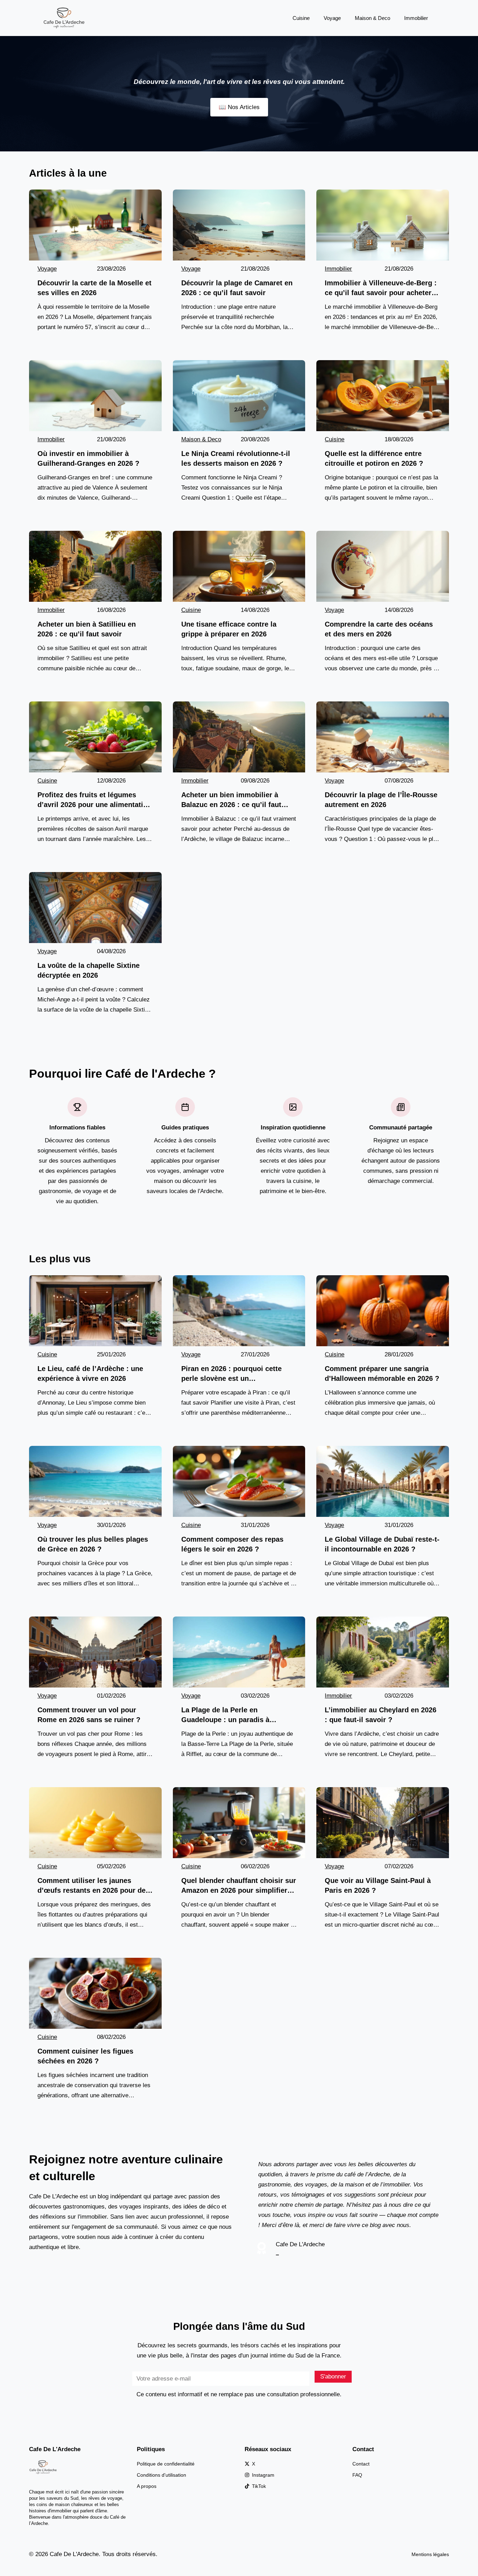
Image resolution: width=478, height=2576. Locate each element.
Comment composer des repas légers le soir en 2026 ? (232, 1544)
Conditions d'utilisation (161, 2475)
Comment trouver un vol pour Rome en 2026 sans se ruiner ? (89, 1715)
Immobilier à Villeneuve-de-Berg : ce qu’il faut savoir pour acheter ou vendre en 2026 (381, 288)
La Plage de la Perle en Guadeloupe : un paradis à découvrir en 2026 (225, 1715)
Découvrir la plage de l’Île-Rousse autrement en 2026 (381, 800)
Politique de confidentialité (166, 2464)
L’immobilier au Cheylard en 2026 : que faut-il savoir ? (381, 1715)
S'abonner (333, 2377)
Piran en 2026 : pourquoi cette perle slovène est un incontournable (231, 1374)
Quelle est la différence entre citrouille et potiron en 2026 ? (374, 458)
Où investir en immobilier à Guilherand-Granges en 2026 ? (88, 458)
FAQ (357, 2475)
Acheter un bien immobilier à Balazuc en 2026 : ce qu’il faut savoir (231, 800)
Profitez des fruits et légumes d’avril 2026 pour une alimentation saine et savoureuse (94, 800)
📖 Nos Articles (239, 107)
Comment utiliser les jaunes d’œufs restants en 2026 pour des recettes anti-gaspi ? (93, 1886)
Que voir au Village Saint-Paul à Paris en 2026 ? (378, 1885)
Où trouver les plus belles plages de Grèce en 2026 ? (93, 1544)
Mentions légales (430, 2554)
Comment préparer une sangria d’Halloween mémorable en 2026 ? (382, 1373)
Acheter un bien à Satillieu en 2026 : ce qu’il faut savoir (87, 629)
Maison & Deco (372, 18)
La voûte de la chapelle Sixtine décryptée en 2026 (89, 970)
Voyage (332, 18)
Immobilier (416, 18)
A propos (147, 2486)
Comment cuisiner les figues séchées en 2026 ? (85, 2056)
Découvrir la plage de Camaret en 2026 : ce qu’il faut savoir (237, 288)
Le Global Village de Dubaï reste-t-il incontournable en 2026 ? (382, 1544)
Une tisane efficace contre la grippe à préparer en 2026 (229, 629)
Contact (361, 2464)
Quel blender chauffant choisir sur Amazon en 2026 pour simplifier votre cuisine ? (239, 1886)
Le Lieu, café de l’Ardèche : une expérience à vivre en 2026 (90, 1373)
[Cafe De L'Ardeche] (64, 18)
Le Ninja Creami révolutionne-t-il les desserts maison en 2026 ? (236, 458)
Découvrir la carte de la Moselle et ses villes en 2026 (94, 288)
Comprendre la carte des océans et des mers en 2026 (379, 629)
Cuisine (301, 18)
